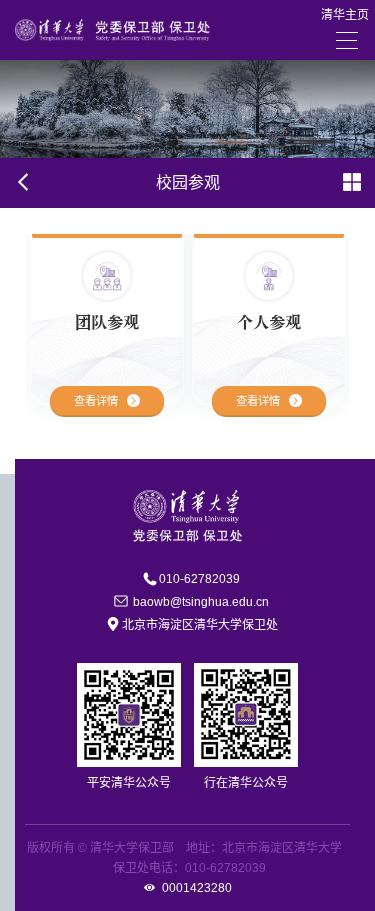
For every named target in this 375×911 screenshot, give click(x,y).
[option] (107, 327)
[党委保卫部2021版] (112, 29)
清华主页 (345, 15)
